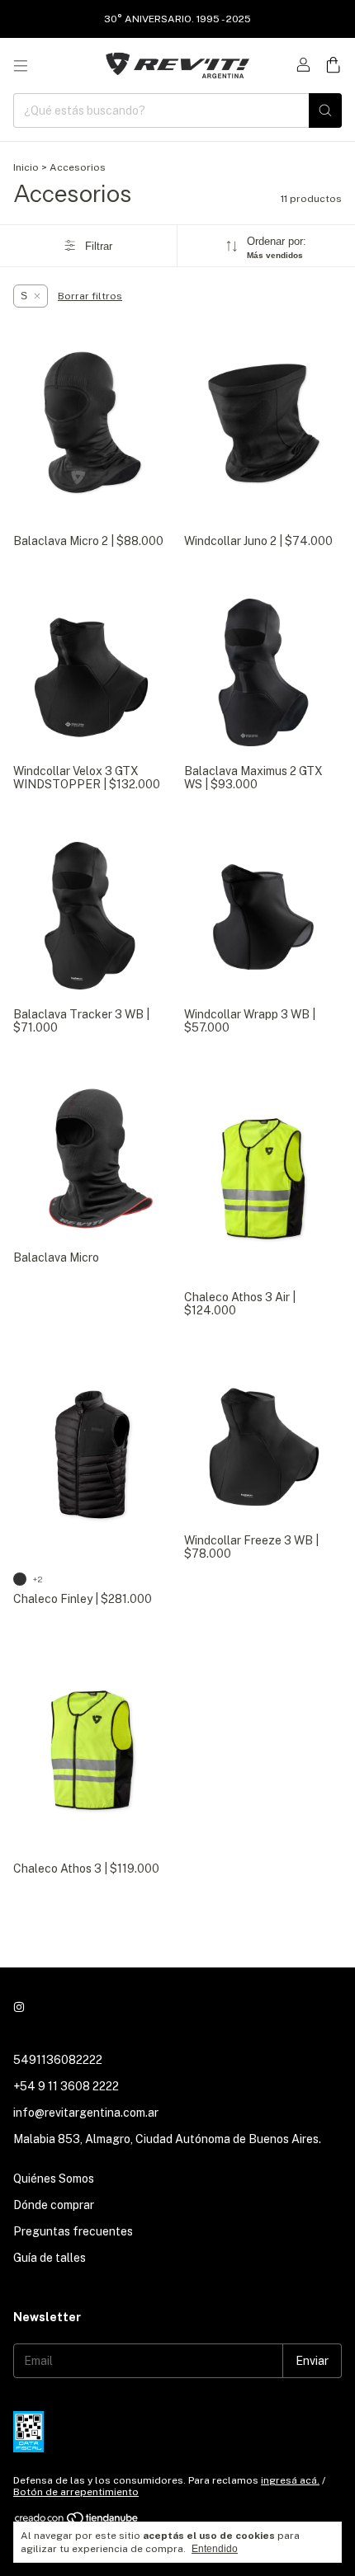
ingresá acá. (290, 2480)
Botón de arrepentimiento (76, 2492)
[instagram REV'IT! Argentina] (19, 2007)
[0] (333, 66)
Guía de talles (50, 2258)
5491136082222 (58, 2060)
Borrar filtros (90, 296)
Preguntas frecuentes (73, 2231)
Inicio (26, 167)
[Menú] (21, 66)
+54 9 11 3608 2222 (66, 2086)
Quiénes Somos (54, 2179)
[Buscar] (325, 110)
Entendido (215, 2549)
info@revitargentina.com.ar (86, 2113)
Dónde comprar (54, 2205)
